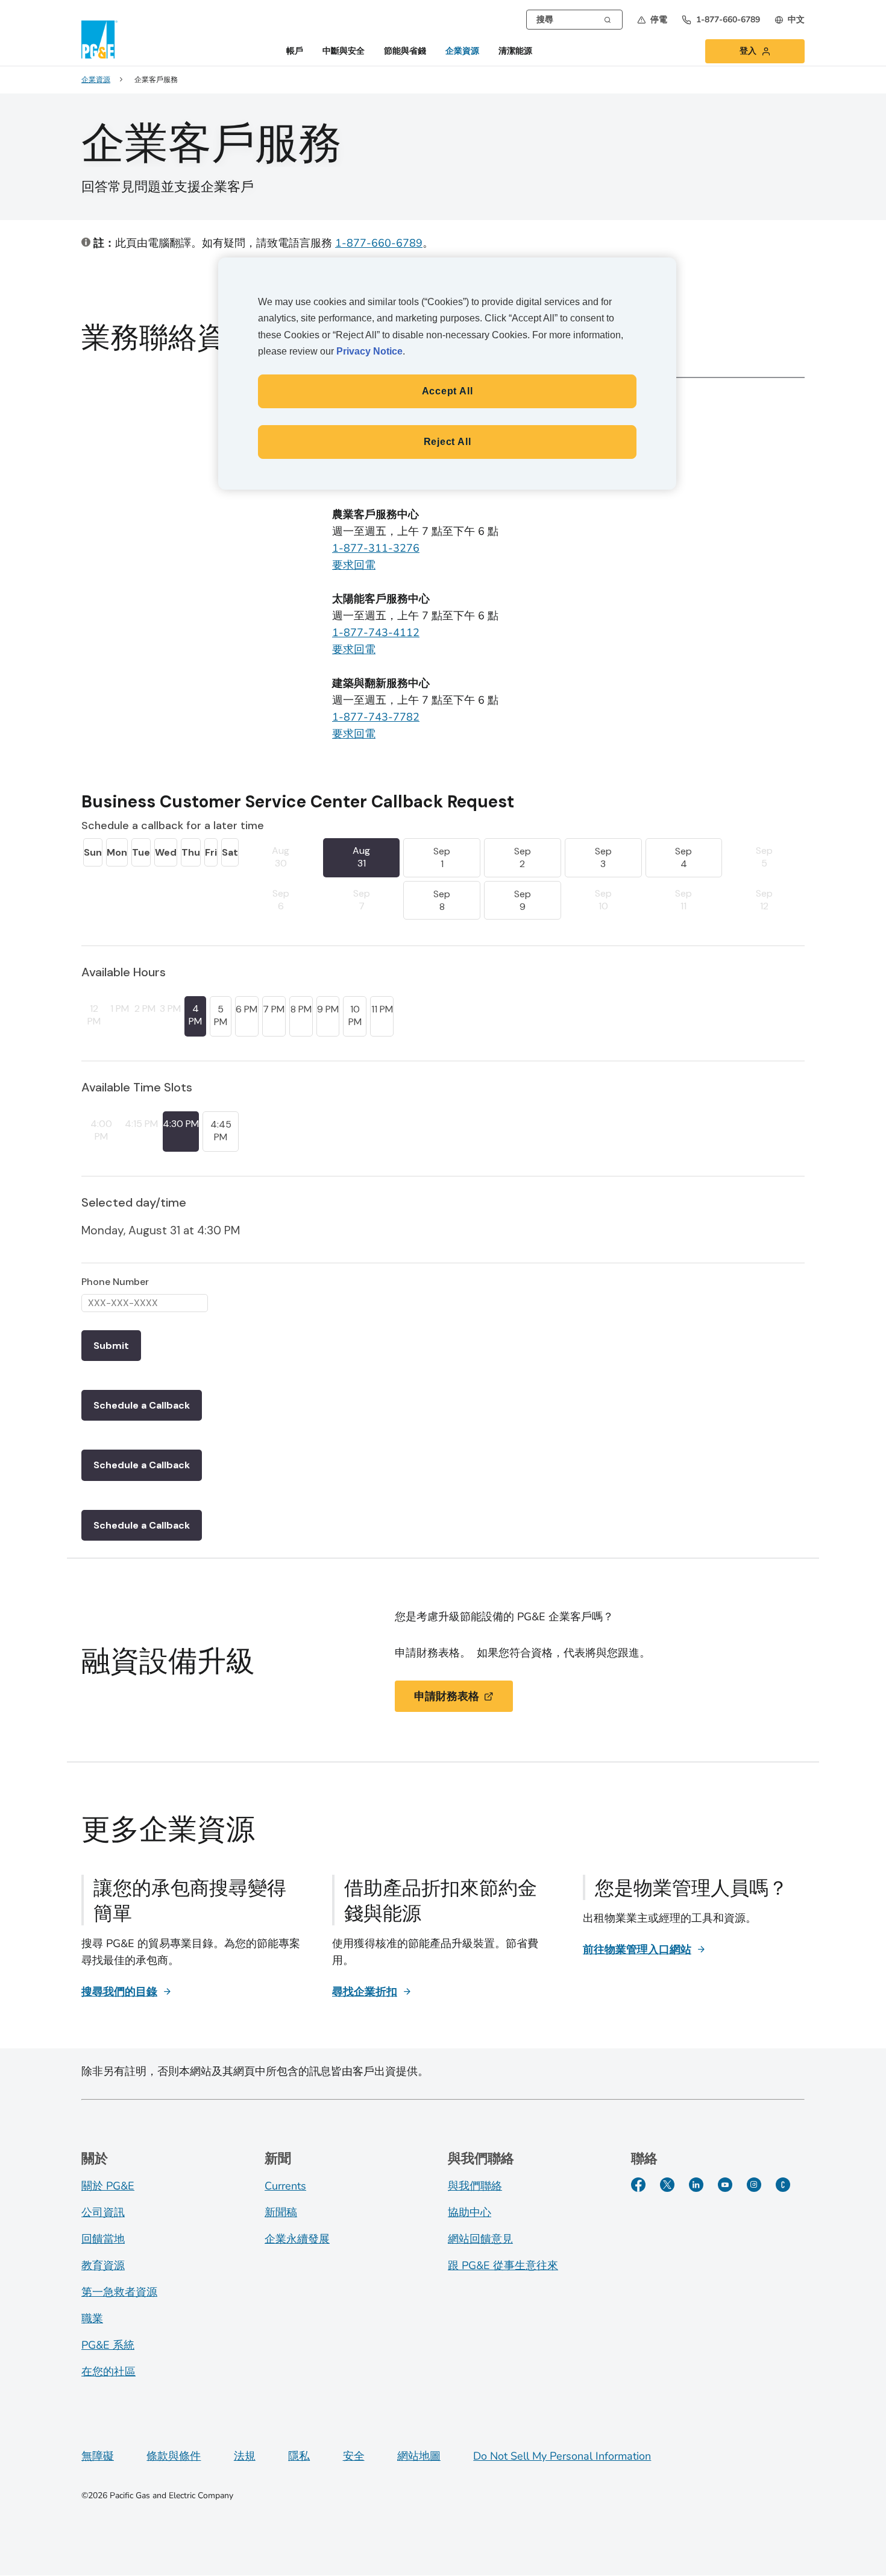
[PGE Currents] (783, 2185)
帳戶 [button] (295, 52)
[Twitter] (667, 2185)
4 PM (195, 1015)
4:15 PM (141, 1124)
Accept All (448, 391)
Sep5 (764, 857)
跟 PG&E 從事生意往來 (503, 2265)
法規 (245, 2456)
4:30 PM (181, 1124)
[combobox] (574, 20)
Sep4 (683, 857)
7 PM (274, 1009)
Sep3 (603, 857)
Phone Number (115, 1282)
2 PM (145, 1009)
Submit (111, 1346)
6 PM (247, 1009)
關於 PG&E (108, 2186)
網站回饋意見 (480, 2239)
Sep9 (523, 900)
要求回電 (354, 565)
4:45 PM (221, 1131)
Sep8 (442, 900)
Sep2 (523, 857)
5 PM (221, 1015)
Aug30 (281, 857)
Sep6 (281, 900)
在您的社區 (108, 2372)
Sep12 (764, 900)
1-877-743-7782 (376, 717)
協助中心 (470, 2212)
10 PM (355, 1015)
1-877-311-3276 (376, 548)
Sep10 (603, 900)
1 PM (120, 1009)
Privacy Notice (369, 351)
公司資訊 (103, 2212)
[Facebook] (638, 2185)
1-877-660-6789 (379, 243)
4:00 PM (101, 1130)
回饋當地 (103, 2239)
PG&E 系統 (108, 2345)
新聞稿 (281, 2212)
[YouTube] (725, 2185)
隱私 (299, 2456)
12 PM (94, 1015)
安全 (354, 2456)
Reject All (448, 442)
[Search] (608, 19)
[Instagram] (754, 2185)
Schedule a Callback (142, 1405)
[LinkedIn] (696, 2185)
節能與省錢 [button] (405, 52)
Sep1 (442, 857)
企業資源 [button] (462, 52)
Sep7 (362, 900)
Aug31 (361, 857)
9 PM (328, 1009)
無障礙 (98, 2456)
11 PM (382, 1009)
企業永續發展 (297, 2239)
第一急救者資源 (119, 2292)
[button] (652, 20)
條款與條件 (174, 2456)
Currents (285, 2186)
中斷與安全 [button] (344, 52)
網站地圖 (419, 2456)
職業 (92, 2319)
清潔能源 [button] (515, 52)
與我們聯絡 (475, 2186)
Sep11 (683, 900)
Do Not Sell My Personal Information (562, 2456)
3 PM (170, 1009)
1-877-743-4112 (376, 633)
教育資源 (103, 2265)
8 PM (301, 1009)
